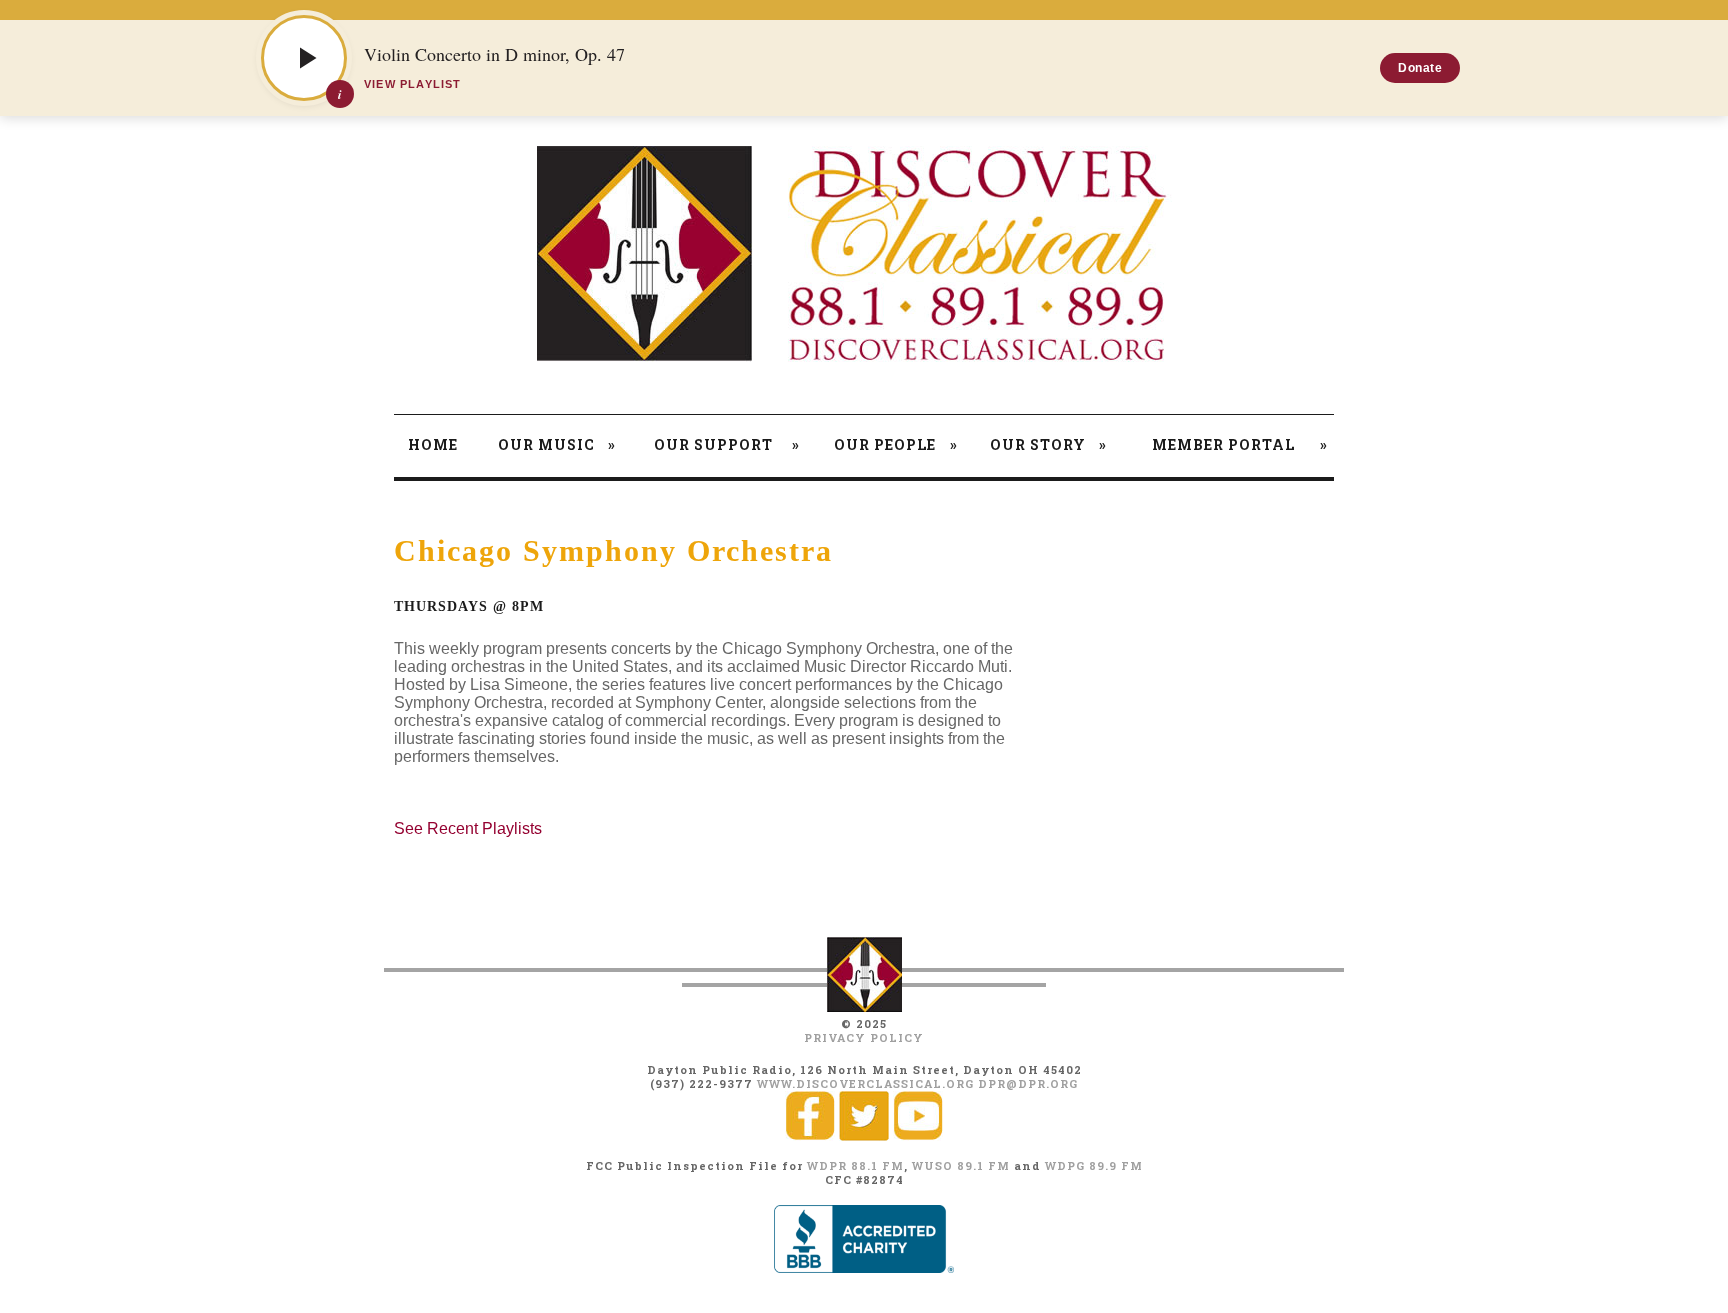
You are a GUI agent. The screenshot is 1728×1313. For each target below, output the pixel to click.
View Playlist (413, 84)
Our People (896, 444)
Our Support (727, 444)
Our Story (1048, 444)
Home (433, 444)
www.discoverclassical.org (865, 1083)
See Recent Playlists (468, 828)
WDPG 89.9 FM (1094, 1165)
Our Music (557, 444)
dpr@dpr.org (1028, 1083)
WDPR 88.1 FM (855, 1165)
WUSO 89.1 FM (961, 1165)
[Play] (304, 58)
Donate (1420, 68)
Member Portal (1240, 444)
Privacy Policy (864, 1037)
